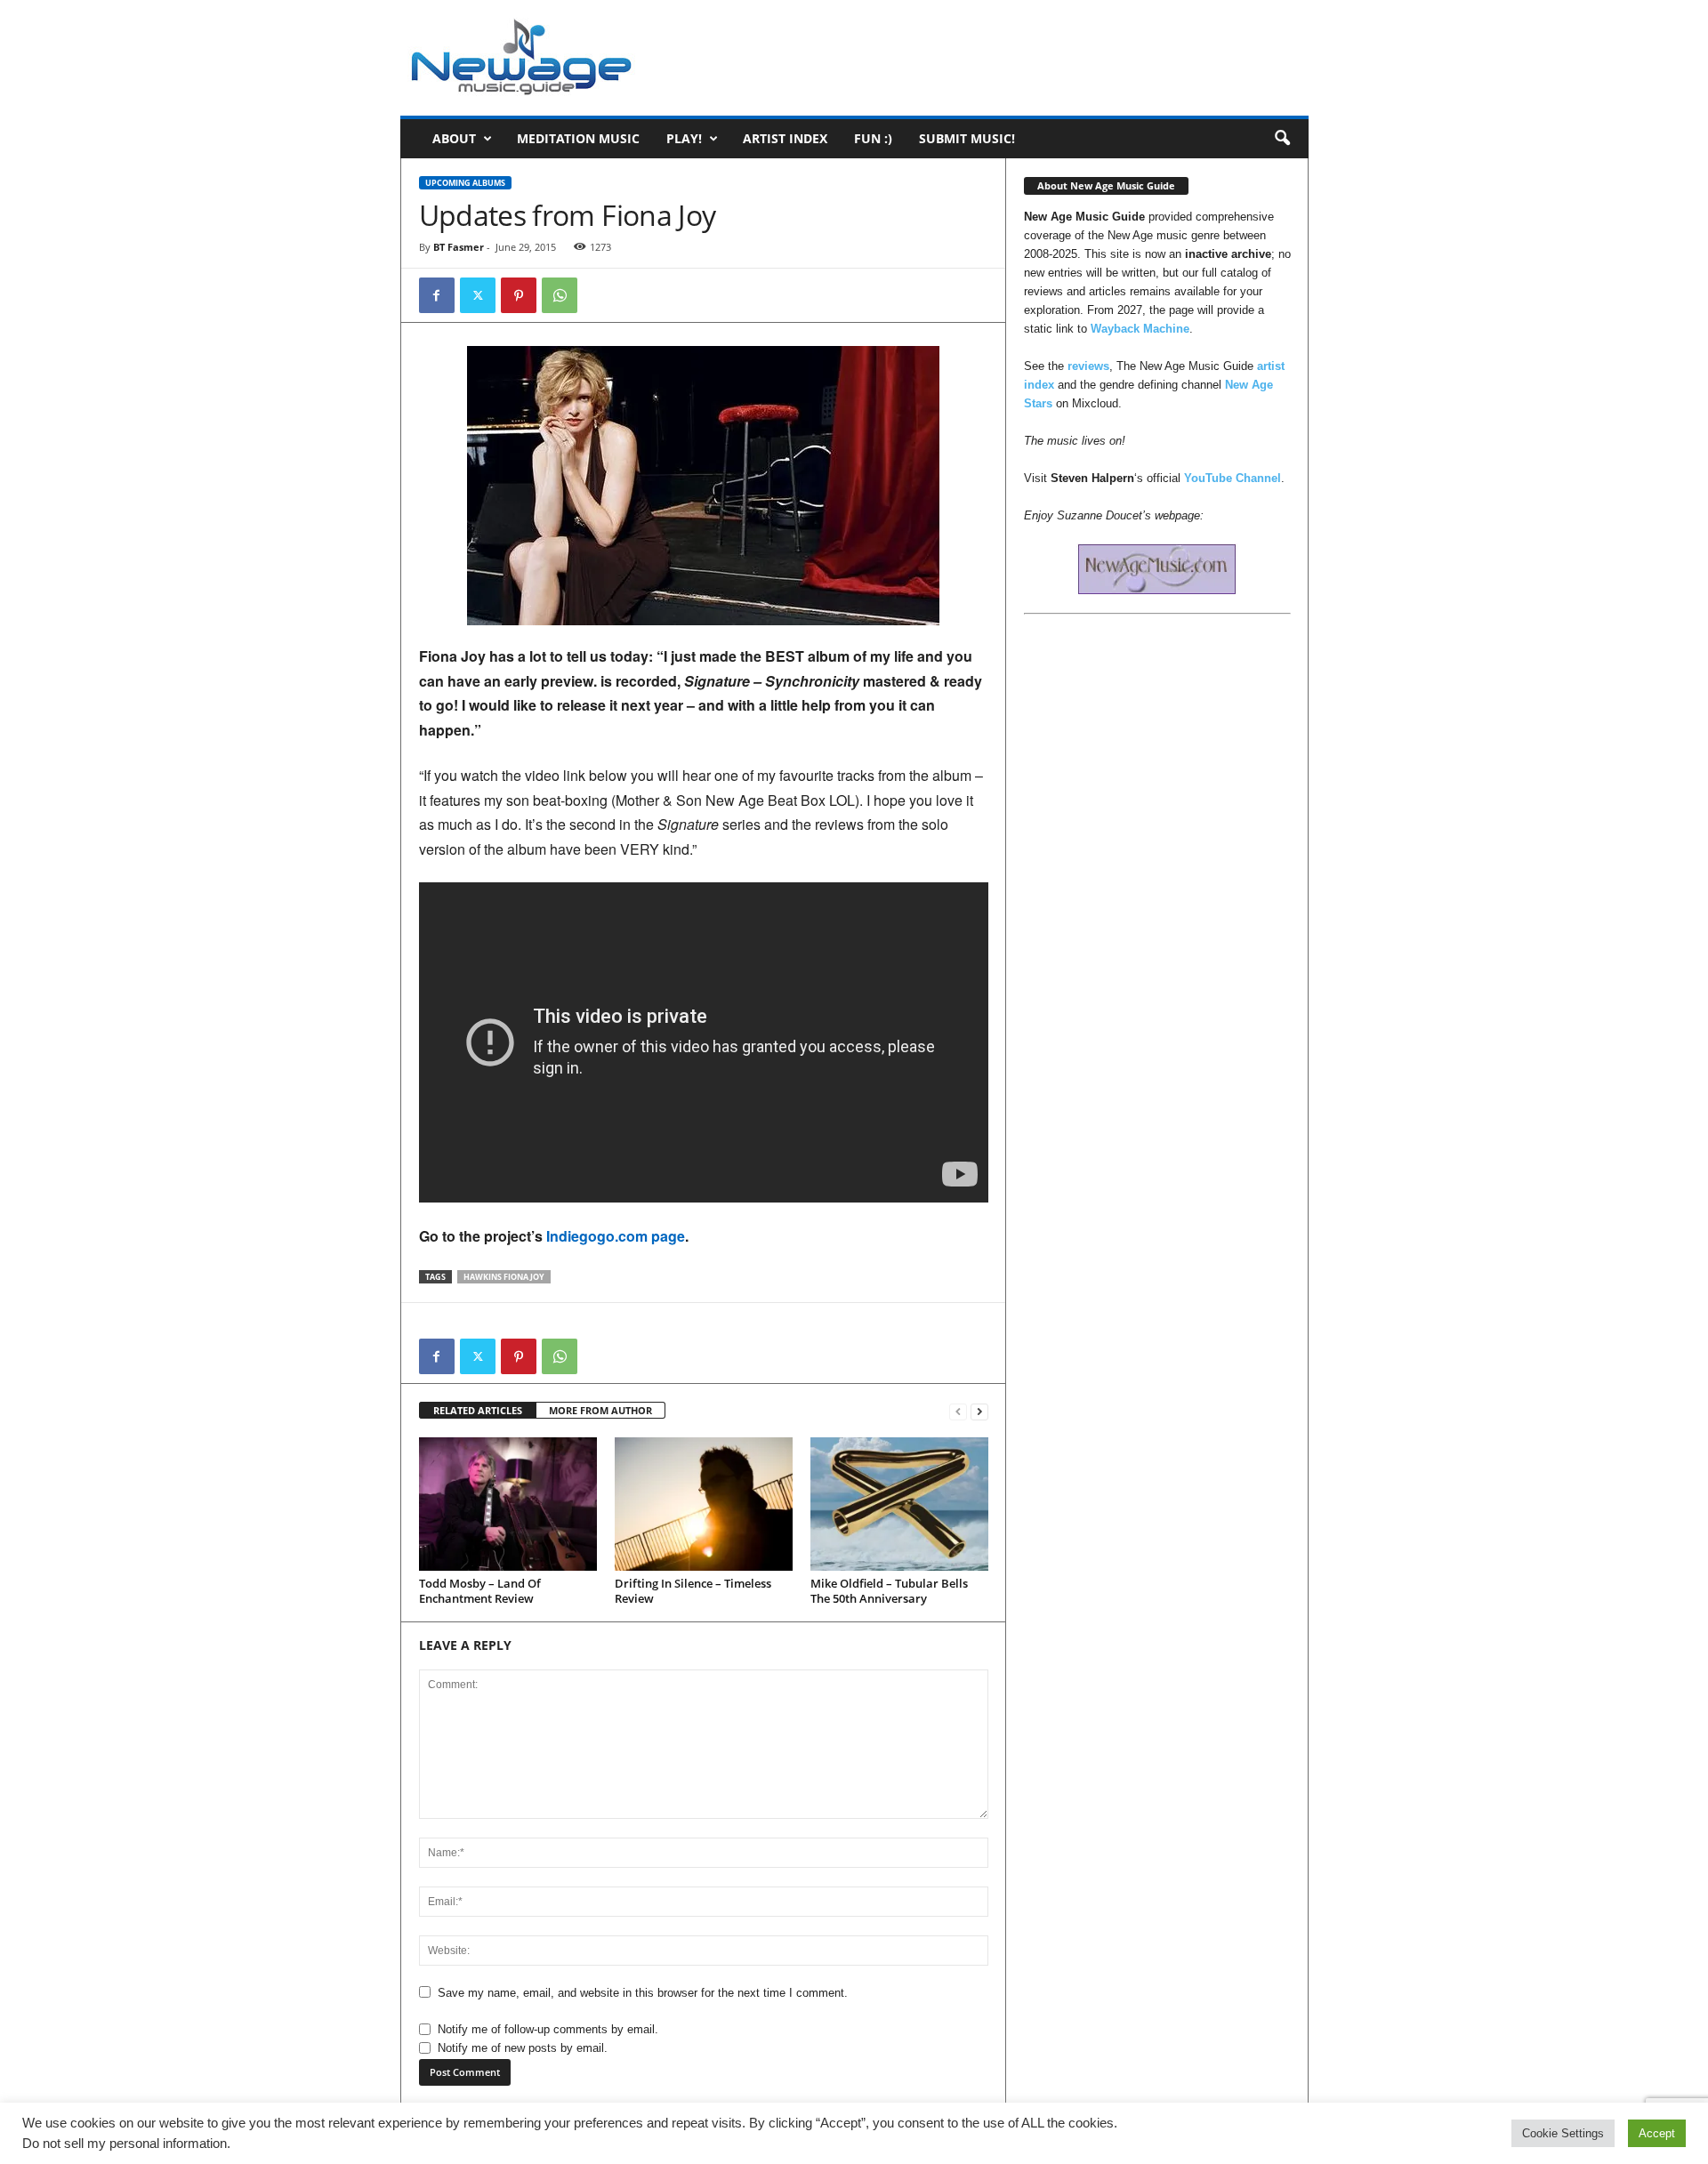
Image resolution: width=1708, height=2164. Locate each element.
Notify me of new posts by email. (523, 2048)
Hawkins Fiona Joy (504, 1277)
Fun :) (873, 138)
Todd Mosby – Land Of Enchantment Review (480, 1591)
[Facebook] (437, 295)
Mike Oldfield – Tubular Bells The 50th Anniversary (889, 1591)
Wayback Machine (1140, 329)
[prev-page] (958, 1411)
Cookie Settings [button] (1563, 2133)
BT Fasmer (459, 247)
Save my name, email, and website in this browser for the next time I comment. (643, 1993)
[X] (478, 295)
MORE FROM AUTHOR (600, 1410)
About (454, 138)
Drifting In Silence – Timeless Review (693, 1591)
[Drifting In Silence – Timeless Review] (704, 1504)
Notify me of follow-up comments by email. (548, 2029)
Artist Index (785, 138)
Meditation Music (578, 138)
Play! (684, 138)
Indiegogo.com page (616, 1236)
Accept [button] (1657, 2133)
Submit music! (967, 138)
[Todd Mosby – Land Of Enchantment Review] (508, 1504)
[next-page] (979, 1411)
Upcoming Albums (465, 183)
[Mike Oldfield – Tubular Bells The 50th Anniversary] (899, 1504)
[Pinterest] (519, 295)
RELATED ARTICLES (478, 1410)
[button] (1282, 139)
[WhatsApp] (560, 295)
